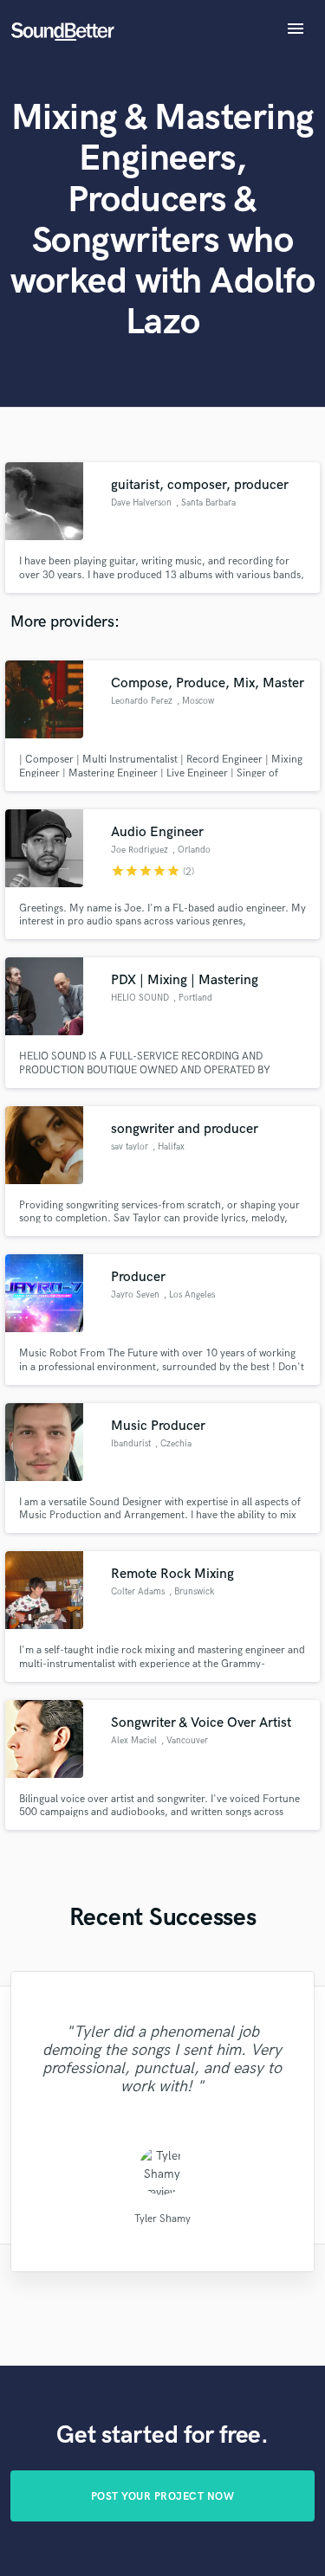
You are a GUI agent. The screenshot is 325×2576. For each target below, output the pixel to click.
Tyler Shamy (162, 2219)
